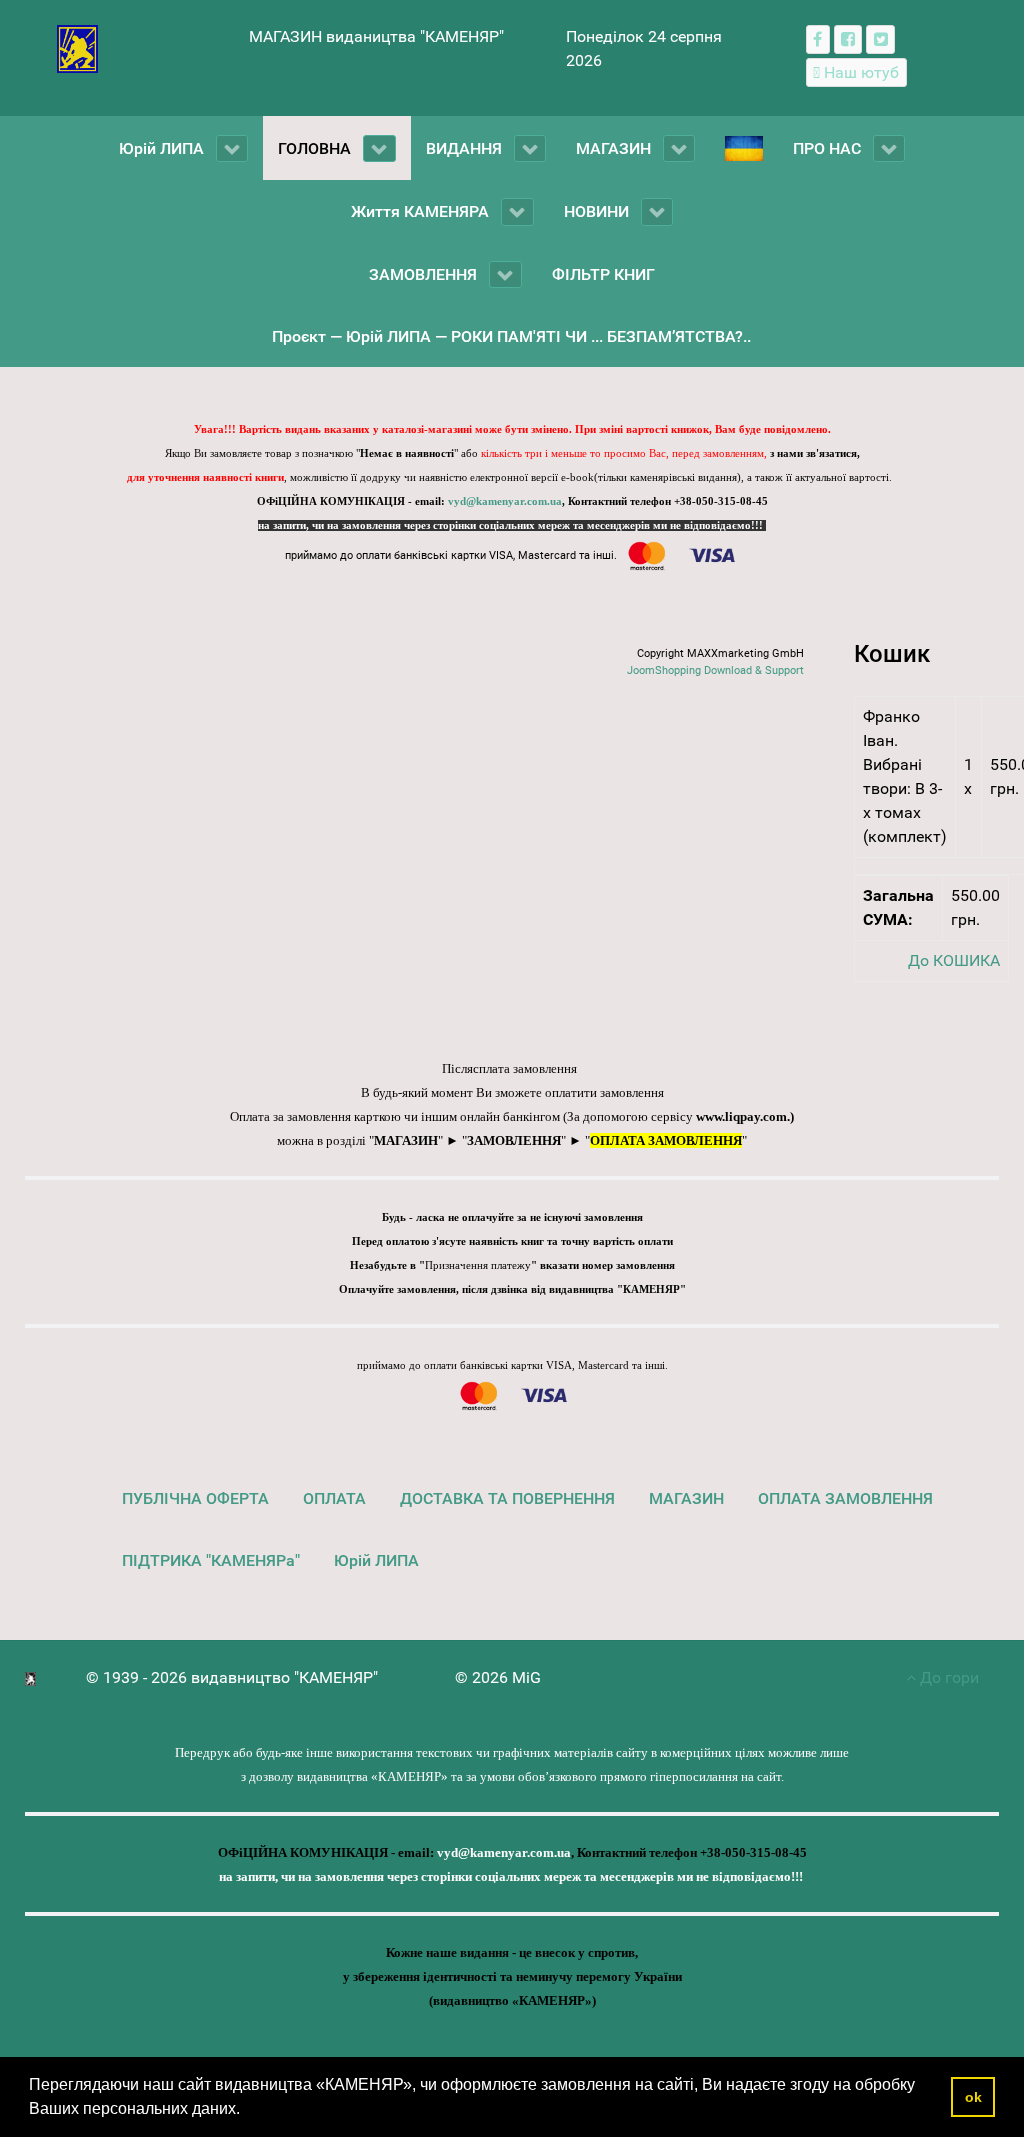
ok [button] (973, 2097)
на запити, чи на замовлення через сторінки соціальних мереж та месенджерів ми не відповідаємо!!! (512, 525)
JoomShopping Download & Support (715, 670)
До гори (947, 1677)
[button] (247, 2111)
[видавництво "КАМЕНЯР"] (77, 47)
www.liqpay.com (741, 1116)
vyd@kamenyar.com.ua (505, 501)
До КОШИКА (954, 960)
